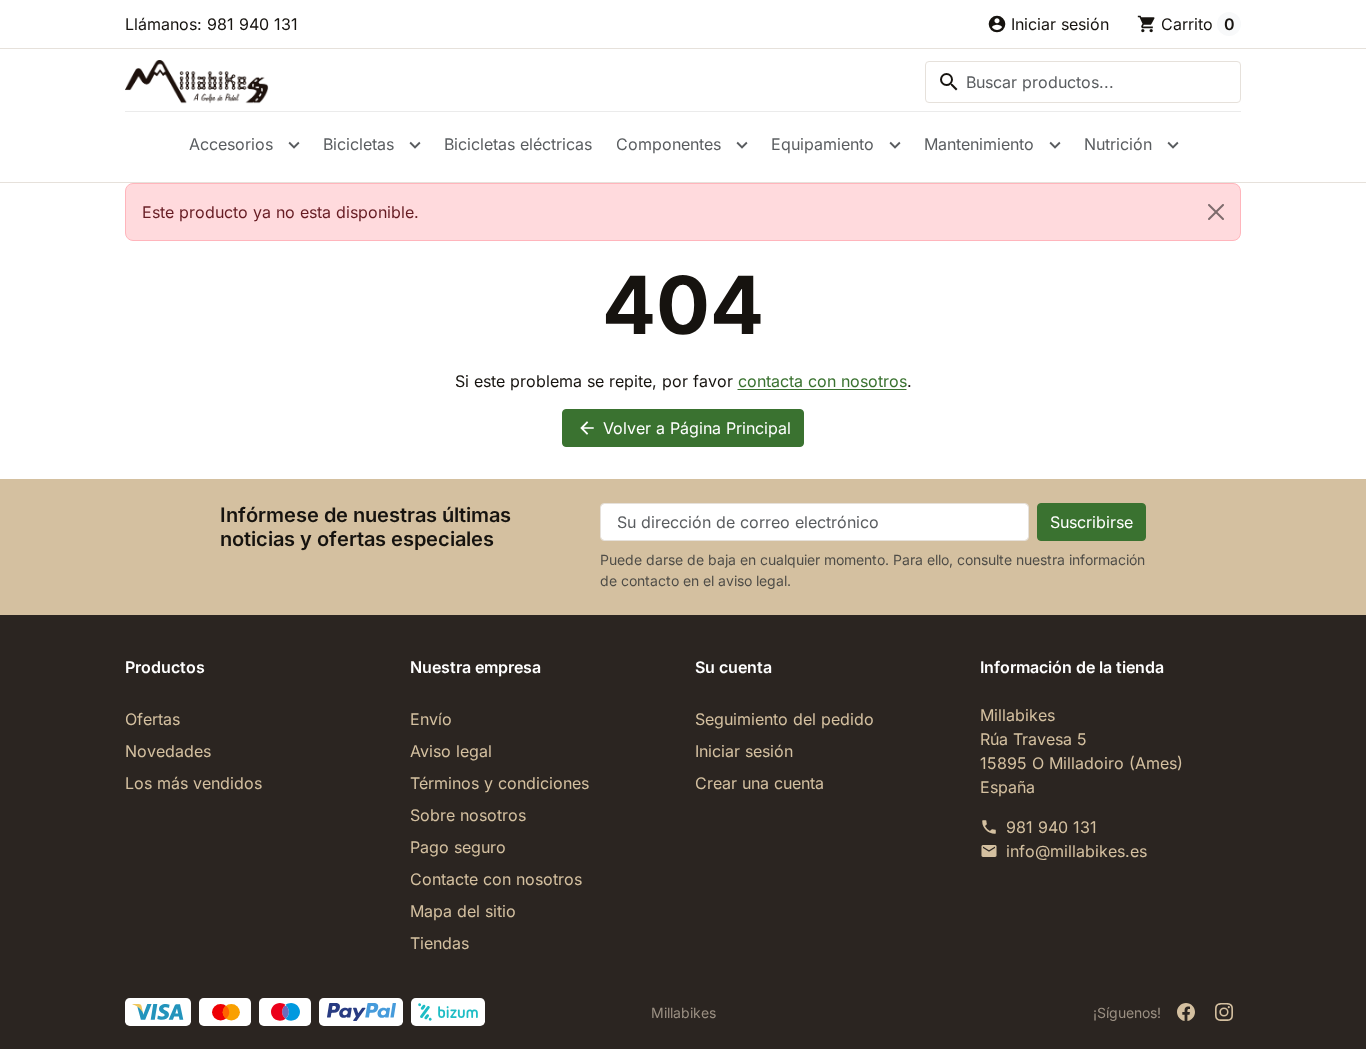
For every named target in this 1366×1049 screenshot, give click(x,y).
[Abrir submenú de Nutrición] (1173, 145)
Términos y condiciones (499, 783)
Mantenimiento (979, 144)
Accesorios (231, 144)
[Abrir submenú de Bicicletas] (415, 145)
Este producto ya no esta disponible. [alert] (280, 212)
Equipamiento (822, 144)
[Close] (1216, 212)
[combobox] (1083, 82)
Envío (431, 719)
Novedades (168, 751)
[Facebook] (1186, 1012)
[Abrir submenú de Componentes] (742, 145)
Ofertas (152, 719)
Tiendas (439, 943)
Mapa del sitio (463, 911)
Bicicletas (358, 144)
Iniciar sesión (744, 751)
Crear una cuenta (759, 783)
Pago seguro (458, 847)
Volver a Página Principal (684, 428)
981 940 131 (1051, 827)
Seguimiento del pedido (784, 719)
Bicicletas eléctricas (518, 144)
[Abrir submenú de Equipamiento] (895, 145)
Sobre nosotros (468, 815)
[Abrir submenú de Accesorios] (294, 145)
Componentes (668, 144)
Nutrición (1118, 144)
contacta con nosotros (822, 381)
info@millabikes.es (1076, 851)
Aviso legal (451, 751)
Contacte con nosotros (496, 879)
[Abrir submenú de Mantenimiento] (1055, 145)
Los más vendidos (193, 783)
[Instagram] (1224, 1012)
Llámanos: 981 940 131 (211, 24)
